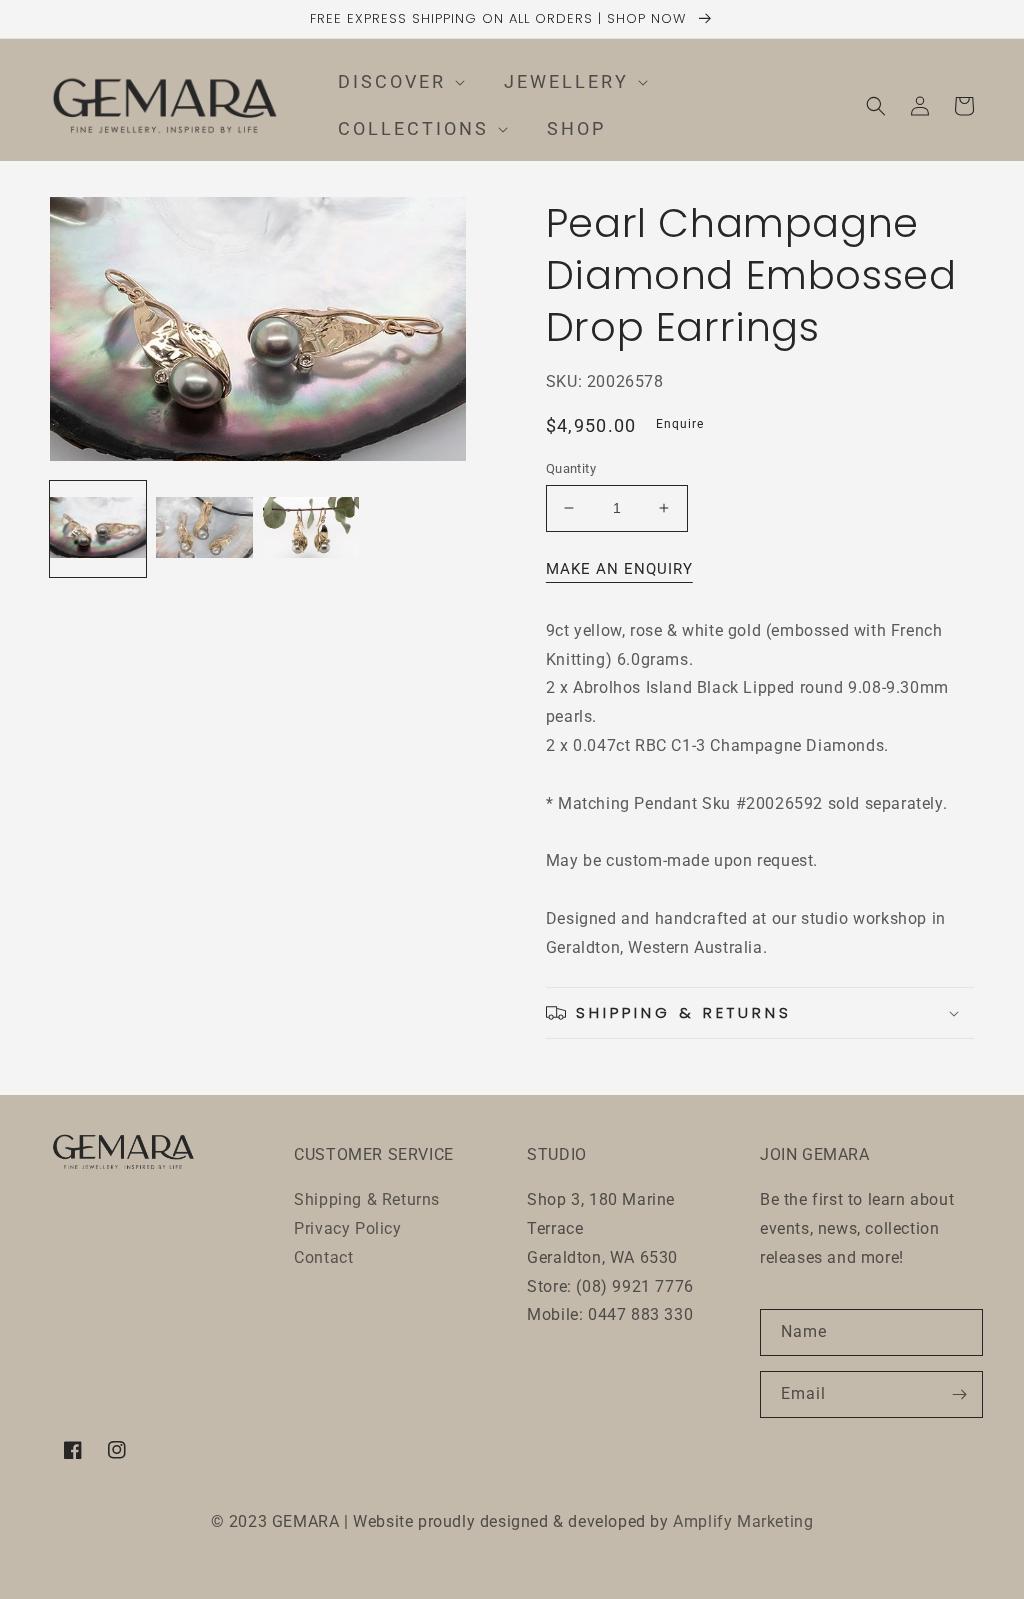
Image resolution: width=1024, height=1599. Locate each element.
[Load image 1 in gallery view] (98, 529)
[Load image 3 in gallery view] (311, 529)
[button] (391, 82)
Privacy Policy (347, 1228)
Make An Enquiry (619, 569)
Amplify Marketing (743, 1521)
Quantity (571, 468)
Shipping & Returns (367, 1199)
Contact (323, 1257)
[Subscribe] (960, 1394)
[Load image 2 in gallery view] (204, 529)
